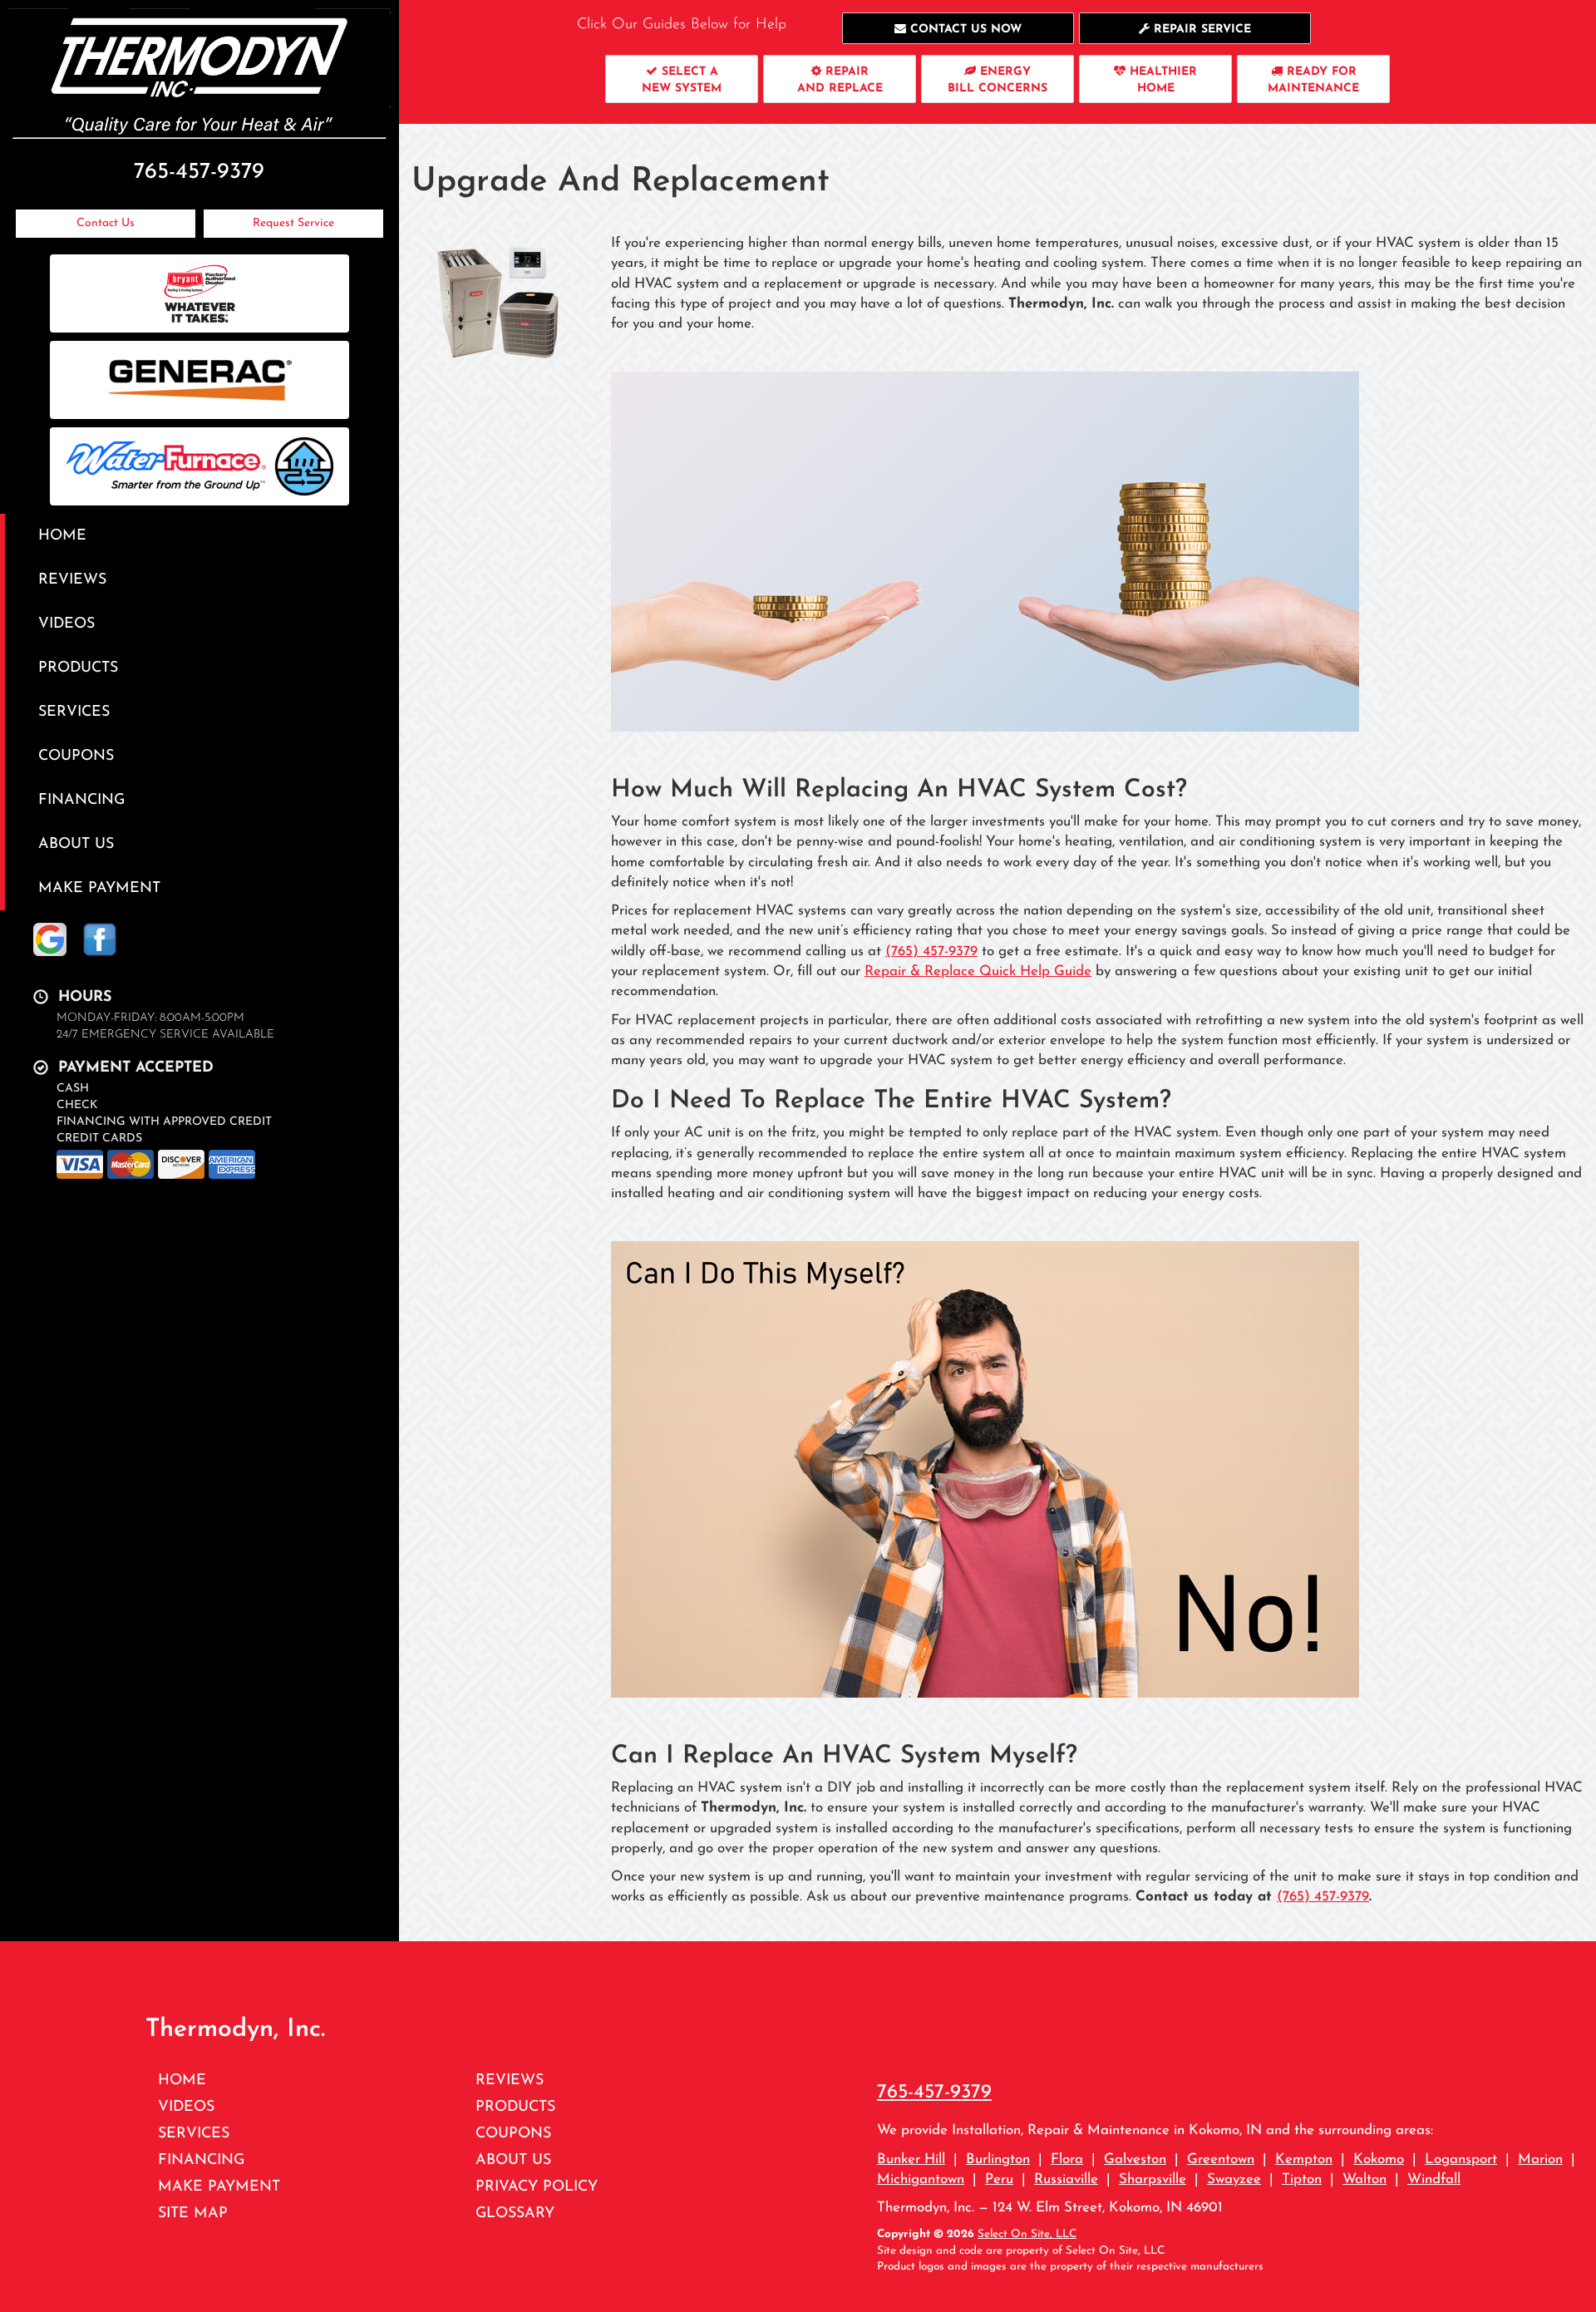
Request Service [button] (293, 223)
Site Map (193, 2213)
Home (62, 536)
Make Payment (99, 888)
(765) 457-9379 (931, 951)
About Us (76, 844)
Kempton (1304, 2159)
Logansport (1461, 2159)
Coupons (76, 756)
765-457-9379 (934, 2093)
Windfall (1434, 2179)
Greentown (1221, 2159)
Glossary (515, 2213)
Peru (999, 2179)
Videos (66, 624)
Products (78, 668)
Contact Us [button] (106, 223)
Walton (1364, 2179)
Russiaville (1066, 2179)
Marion (1540, 2159)
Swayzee (1234, 2179)
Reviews (72, 580)
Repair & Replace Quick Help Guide (978, 971)
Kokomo (1379, 2159)
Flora (1067, 2159)
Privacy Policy (537, 2187)
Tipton (1302, 2179)
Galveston (1135, 2159)
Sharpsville (1153, 2179)
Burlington (998, 2159)
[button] (958, 28)
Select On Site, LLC (1027, 2234)
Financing (81, 800)
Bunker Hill (911, 2159)
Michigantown (921, 2179)
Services (74, 712)
